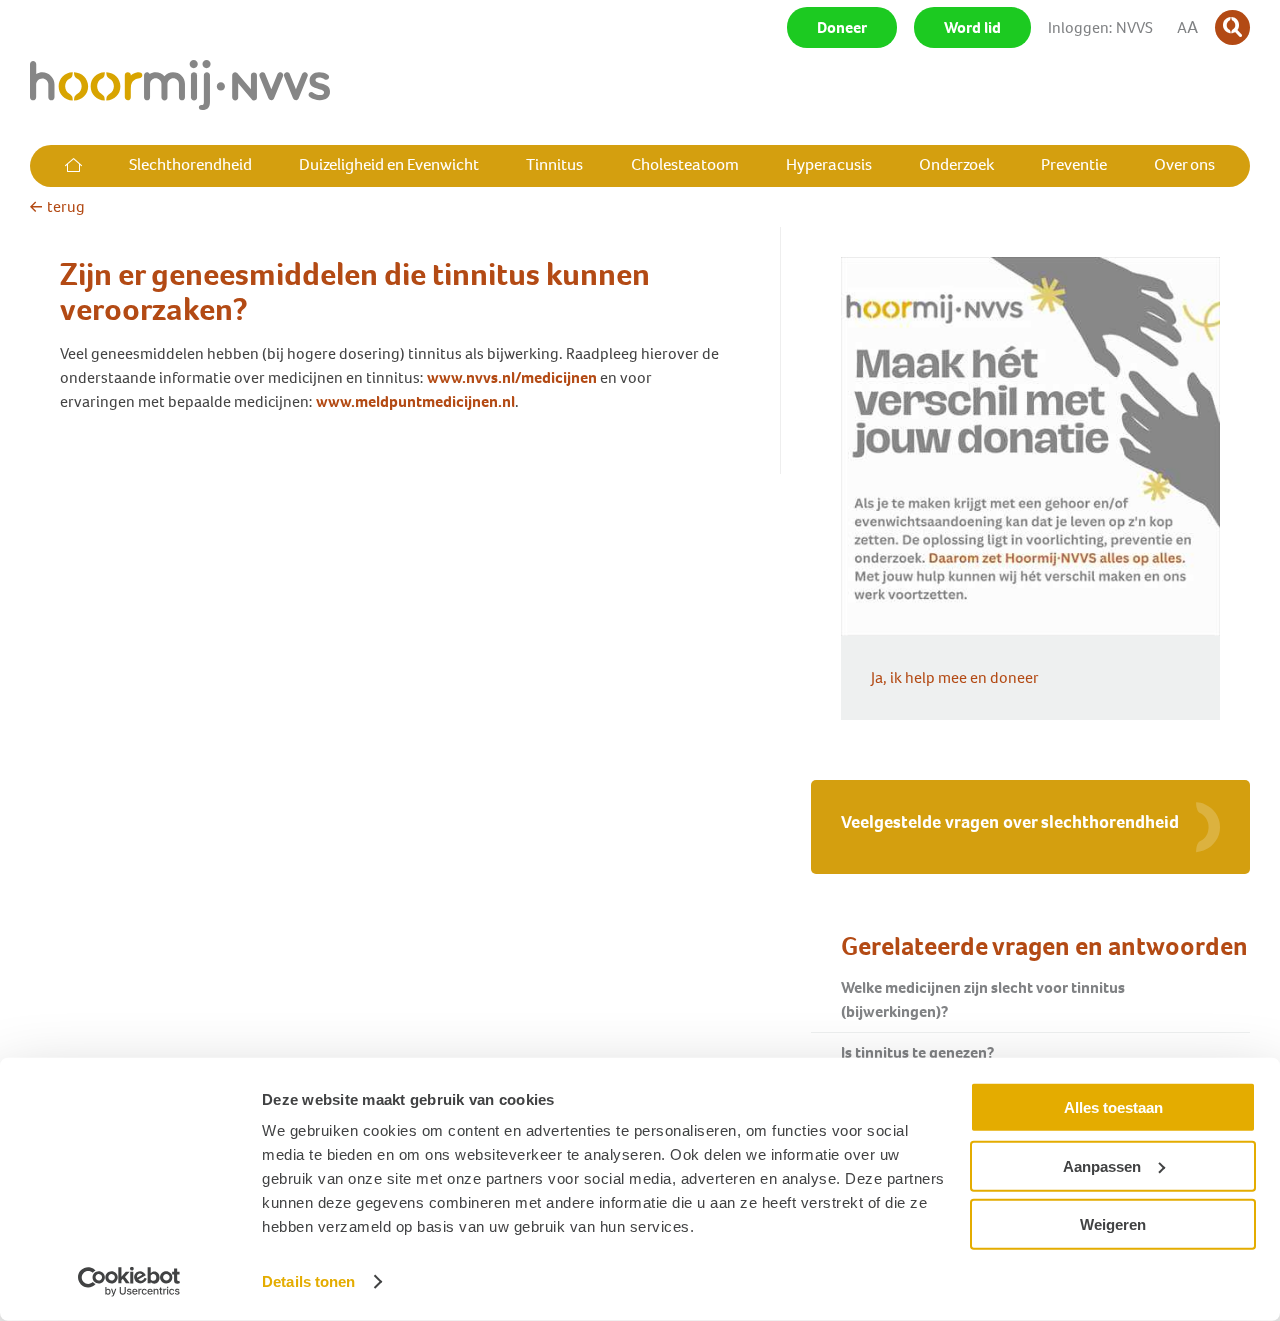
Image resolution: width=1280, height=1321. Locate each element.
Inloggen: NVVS (1100, 27)
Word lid (972, 27)
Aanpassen (1102, 1165)
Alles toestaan (1113, 1107)
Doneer (842, 27)
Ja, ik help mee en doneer (955, 677)
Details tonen (308, 1281)
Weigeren (1113, 1224)
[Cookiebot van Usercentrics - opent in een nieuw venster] (129, 1282)
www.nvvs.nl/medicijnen (512, 377)
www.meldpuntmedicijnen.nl (415, 401)
